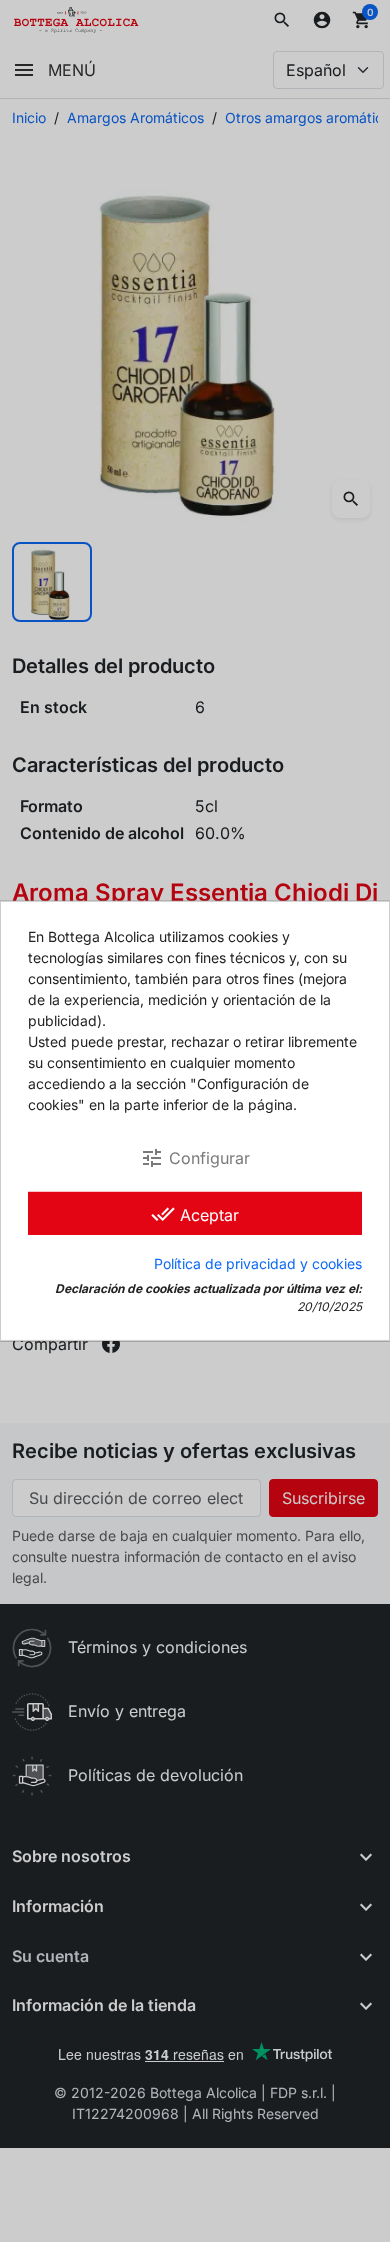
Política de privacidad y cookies (258, 1263)
